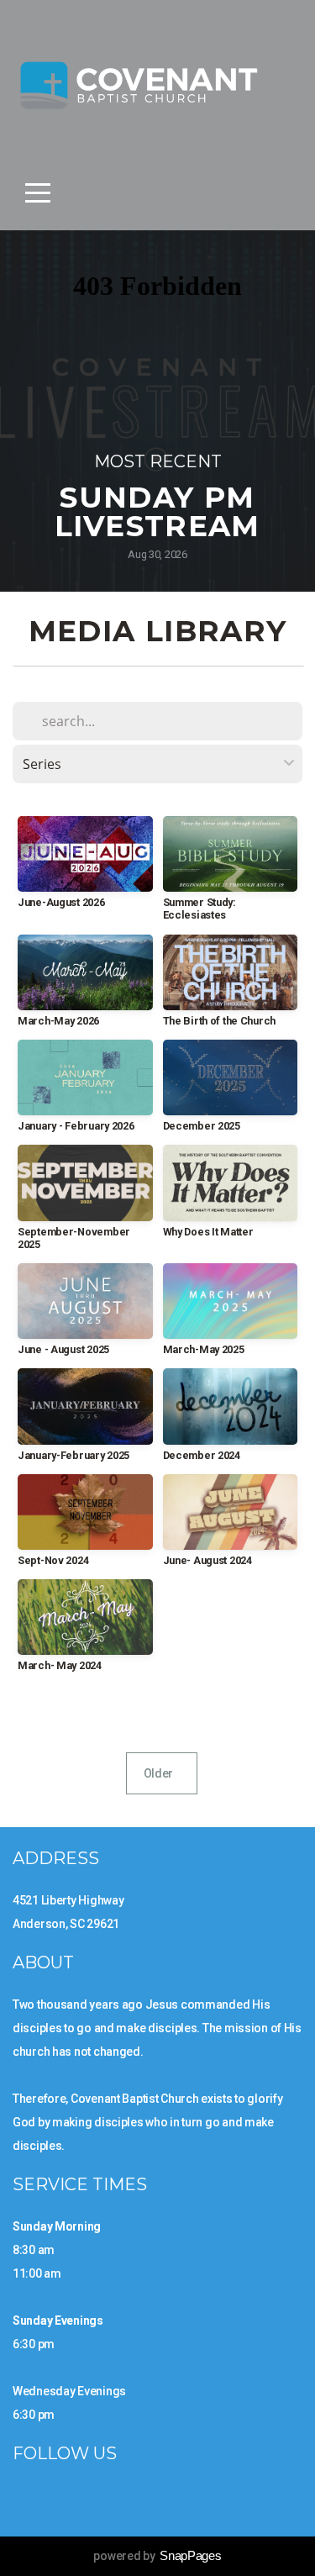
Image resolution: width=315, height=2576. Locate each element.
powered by (157, 2556)
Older (162, 1773)
